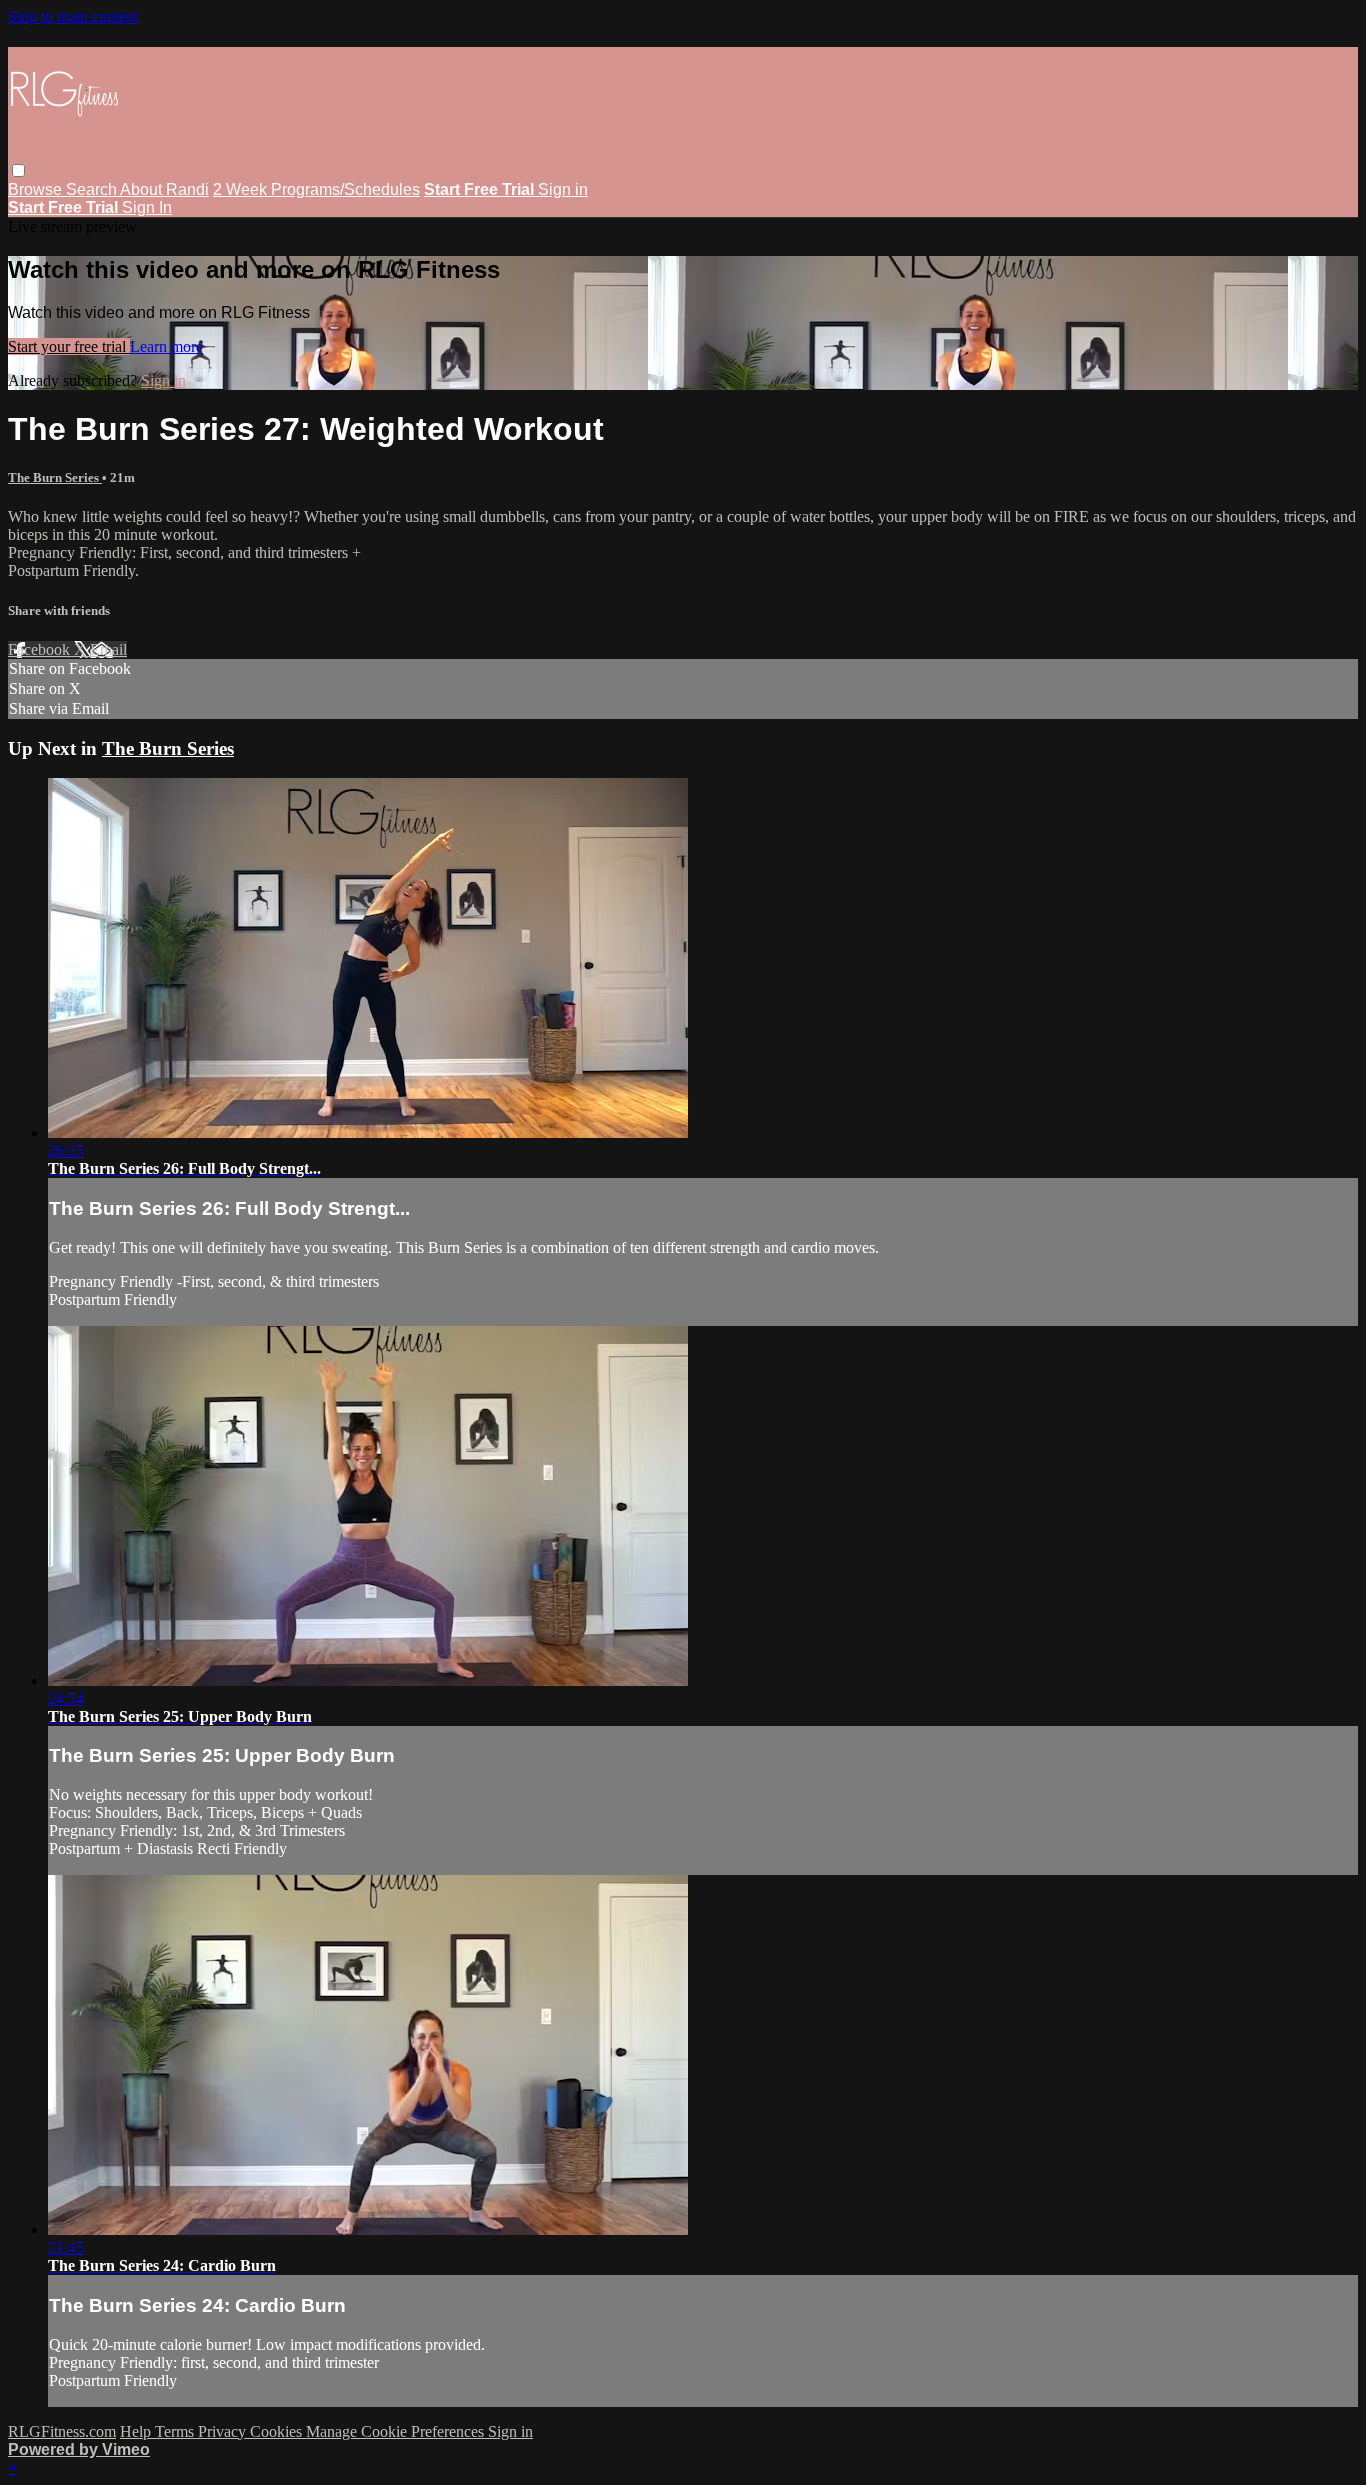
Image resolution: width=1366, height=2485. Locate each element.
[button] (18, 170)
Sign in (563, 189)
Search (93, 189)
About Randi (164, 189)
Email (108, 649)
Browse (37, 189)
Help (137, 2431)
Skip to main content (73, 16)
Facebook (41, 649)
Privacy (224, 2431)
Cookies (278, 2431)
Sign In (147, 207)
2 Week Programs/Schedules (316, 189)
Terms (176, 2431)
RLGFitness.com (62, 2431)
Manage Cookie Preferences (397, 2431)
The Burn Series (55, 477)
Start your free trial (69, 346)
